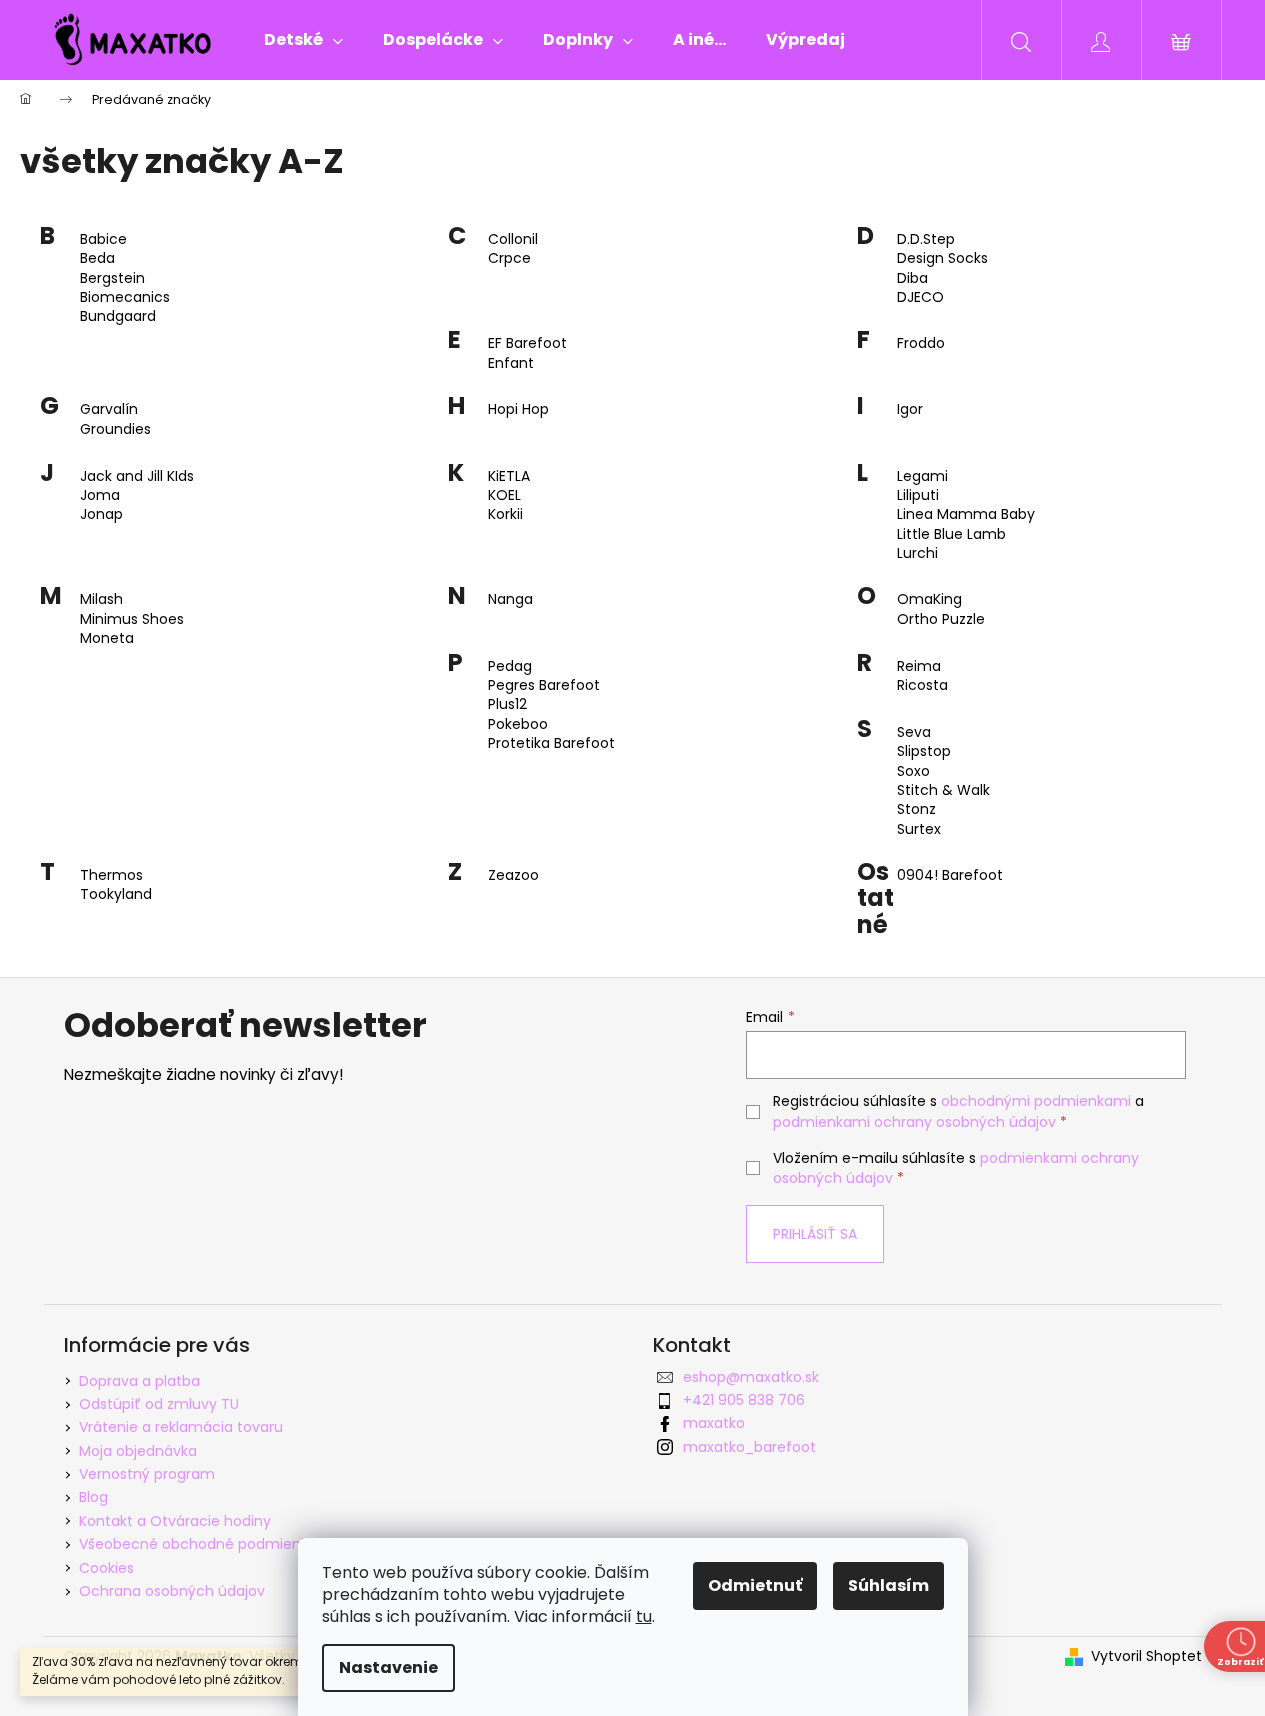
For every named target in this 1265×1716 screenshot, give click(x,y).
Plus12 (507, 704)
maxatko (714, 1423)
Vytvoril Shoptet (1146, 1656)
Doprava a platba (139, 1381)
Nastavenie (388, 1667)
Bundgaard (118, 316)
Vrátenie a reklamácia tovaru (181, 1427)
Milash (101, 599)
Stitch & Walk (943, 790)
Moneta (107, 638)
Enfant (511, 363)
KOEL (504, 495)
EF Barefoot (527, 343)
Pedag (510, 666)
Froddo (921, 343)
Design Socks (942, 258)
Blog (93, 1497)
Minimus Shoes (132, 619)
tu (644, 1616)
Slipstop (924, 751)
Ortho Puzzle (941, 619)
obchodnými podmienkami (1036, 1101)
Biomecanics (125, 297)
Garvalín (109, 409)
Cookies (106, 1568)
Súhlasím (888, 1585)
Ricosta (922, 685)
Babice (103, 239)
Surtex (919, 829)
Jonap (101, 514)
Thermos (111, 875)
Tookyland (116, 894)
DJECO (920, 297)
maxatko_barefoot (749, 1447)
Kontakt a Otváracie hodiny (175, 1521)
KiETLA (509, 476)
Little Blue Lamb (951, 534)
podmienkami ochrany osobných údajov (914, 1122)
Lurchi (917, 553)
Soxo (913, 771)
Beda (97, 258)
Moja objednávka (138, 1451)
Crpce (509, 258)
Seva (914, 732)
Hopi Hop (518, 409)
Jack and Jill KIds (137, 476)
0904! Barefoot (950, 875)
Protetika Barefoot (551, 743)
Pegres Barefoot (544, 685)
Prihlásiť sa (815, 1234)
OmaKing (929, 599)
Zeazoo (513, 875)
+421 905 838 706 (744, 1400)
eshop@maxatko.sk (751, 1377)
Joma (100, 495)
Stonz (916, 809)
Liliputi (918, 495)
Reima (919, 666)
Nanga (510, 599)
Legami (922, 476)
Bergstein (112, 278)
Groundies (115, 429)
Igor (910, 409)
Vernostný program (147, 1474)
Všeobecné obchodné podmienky (197, 1544)
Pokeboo (518, 724)
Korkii (505, 514)
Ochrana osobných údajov (172, 1591)
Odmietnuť (755, 1585)
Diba (912, 278)
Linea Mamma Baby (966, 514)
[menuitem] (303, 40)
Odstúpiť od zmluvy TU (159, 1404)
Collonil (513, 239)
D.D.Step (926, 239)
